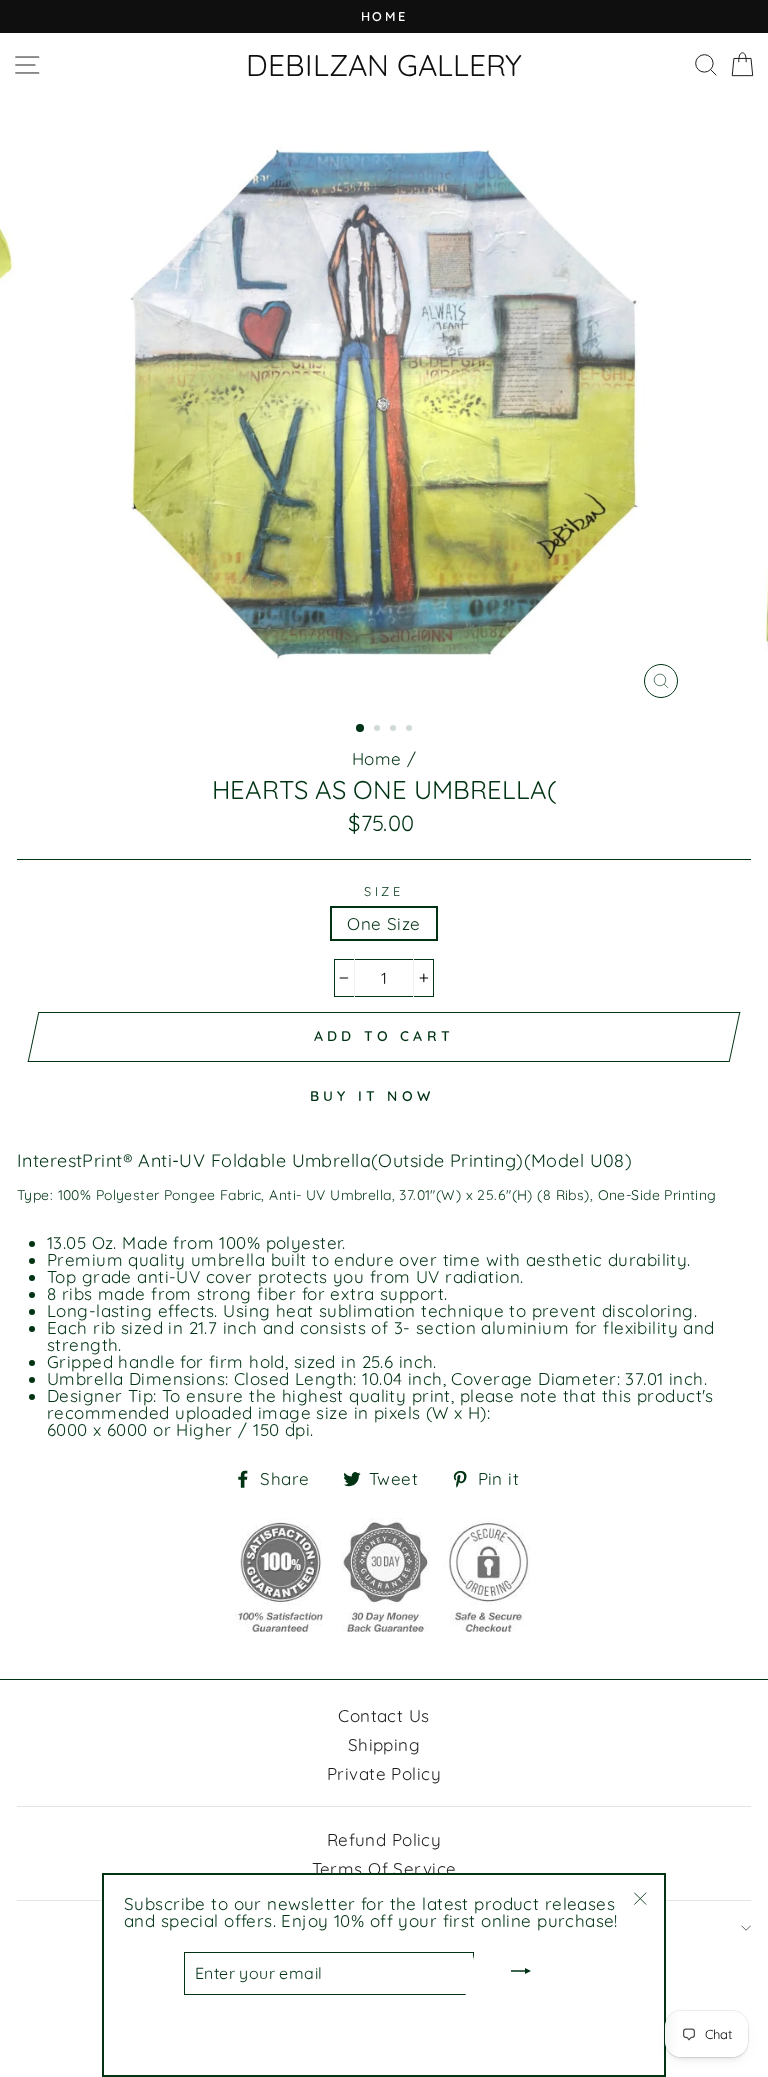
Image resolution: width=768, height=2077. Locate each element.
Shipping (384, 1744)
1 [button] (361, 729)
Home (377, 758)
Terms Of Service (384, 1868)
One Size (383, 923)
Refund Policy (384, 1839)
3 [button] (395, 730)
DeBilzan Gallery (384, 65)
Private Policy (384, 1773)
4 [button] (411, 730)
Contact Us (383, 1715)
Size (384, 891)
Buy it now (372, 1096)
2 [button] (379, 730)
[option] (384, 16)
